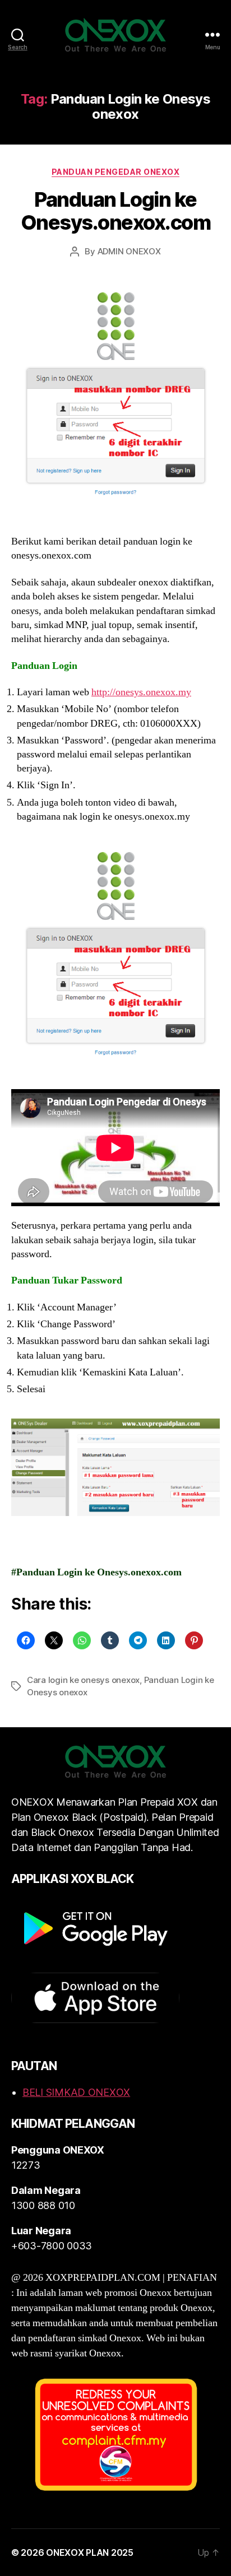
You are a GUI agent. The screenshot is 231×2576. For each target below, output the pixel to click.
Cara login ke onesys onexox (83, 1680)
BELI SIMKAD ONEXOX (76, 2092)
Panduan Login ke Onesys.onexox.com (116, 211)
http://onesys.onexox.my (141, 692)
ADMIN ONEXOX (129, 251)
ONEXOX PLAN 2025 (90, 2552)
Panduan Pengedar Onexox (116, 172)
